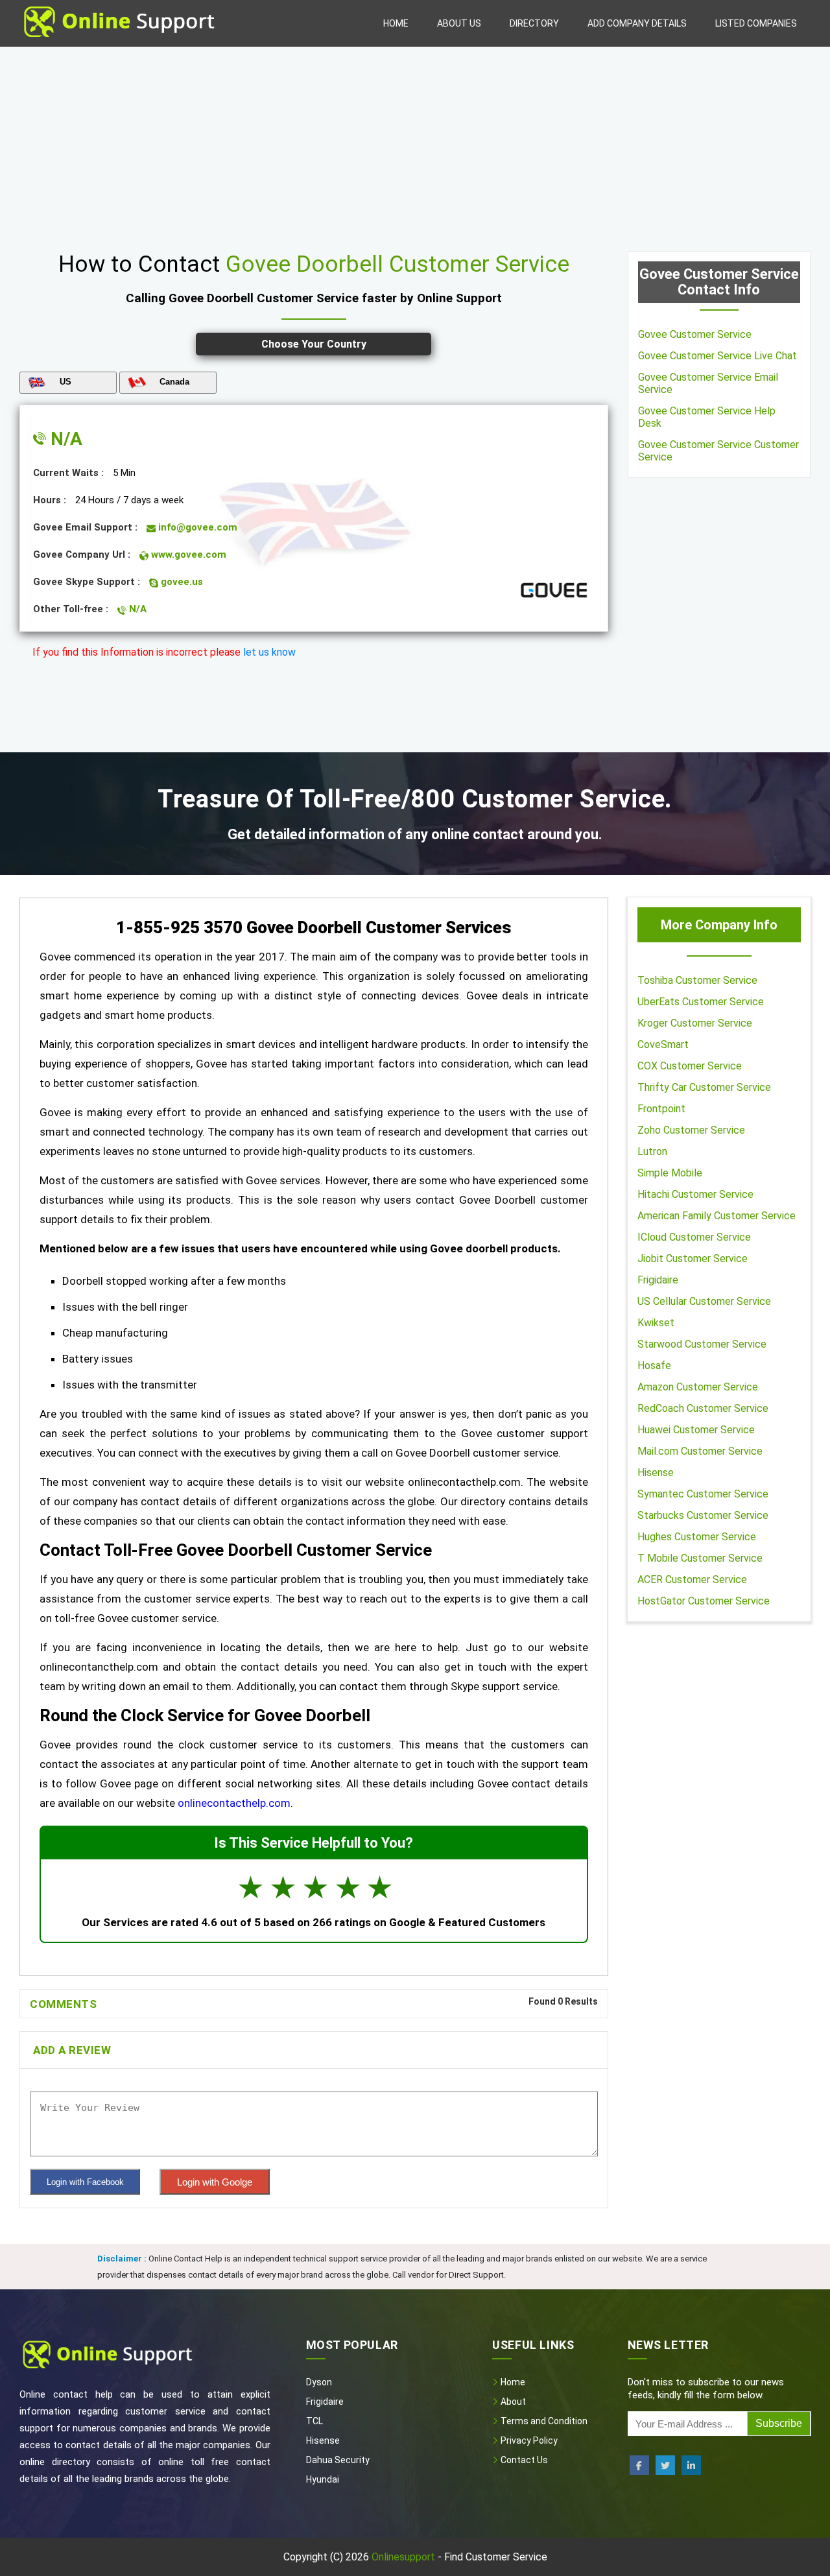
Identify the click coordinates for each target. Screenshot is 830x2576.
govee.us (181, 582)
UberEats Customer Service (701, 1002)
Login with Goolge (215, 2182)
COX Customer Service (690, 1066)
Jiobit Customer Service (693, 1258)
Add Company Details (637, 23)
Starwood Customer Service (702, 1344)
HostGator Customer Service (704, 1601)
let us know (269, 652)
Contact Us (523, 2460)
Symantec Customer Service (703, 1494)
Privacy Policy (528, 2440)
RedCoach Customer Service (703, 1408)
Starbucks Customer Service (703, 1515)
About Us (459, 23)
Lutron (652, 1151)
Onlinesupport (403, 2557)
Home (396, 23)
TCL (314, 2421)
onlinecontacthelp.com (234, 1803)
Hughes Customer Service (697, 1537)
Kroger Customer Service (695, 1023)
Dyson (319, 2382)
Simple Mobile (670, 1173)
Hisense (656, 1473)
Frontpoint (661, 1109)
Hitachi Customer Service (695, 1194)
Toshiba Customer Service (697, 980)
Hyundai (323, 2479)
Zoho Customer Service (691, 1130)
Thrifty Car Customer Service (704, 1087)
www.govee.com (187, 555)
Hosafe (654, 1366)
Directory (534, 23)
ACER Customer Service (692, 1580)
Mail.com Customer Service (700, 1451)
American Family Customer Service (717, 1216)
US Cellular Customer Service (704, 1301)
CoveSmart (663, 1044)
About (512, 2402)
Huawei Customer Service (696, 1430)
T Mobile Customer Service (700, 1558)
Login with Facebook (85, 2182)
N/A (64, 439)
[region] (415, 144)
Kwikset (656, 1323)
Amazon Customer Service (698, 1387)
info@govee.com (196, 527)
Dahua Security (338, 2460)
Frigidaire (658, 1280)
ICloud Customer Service (694, 1237)
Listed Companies (756, 23)
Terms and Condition (543, 2421)
